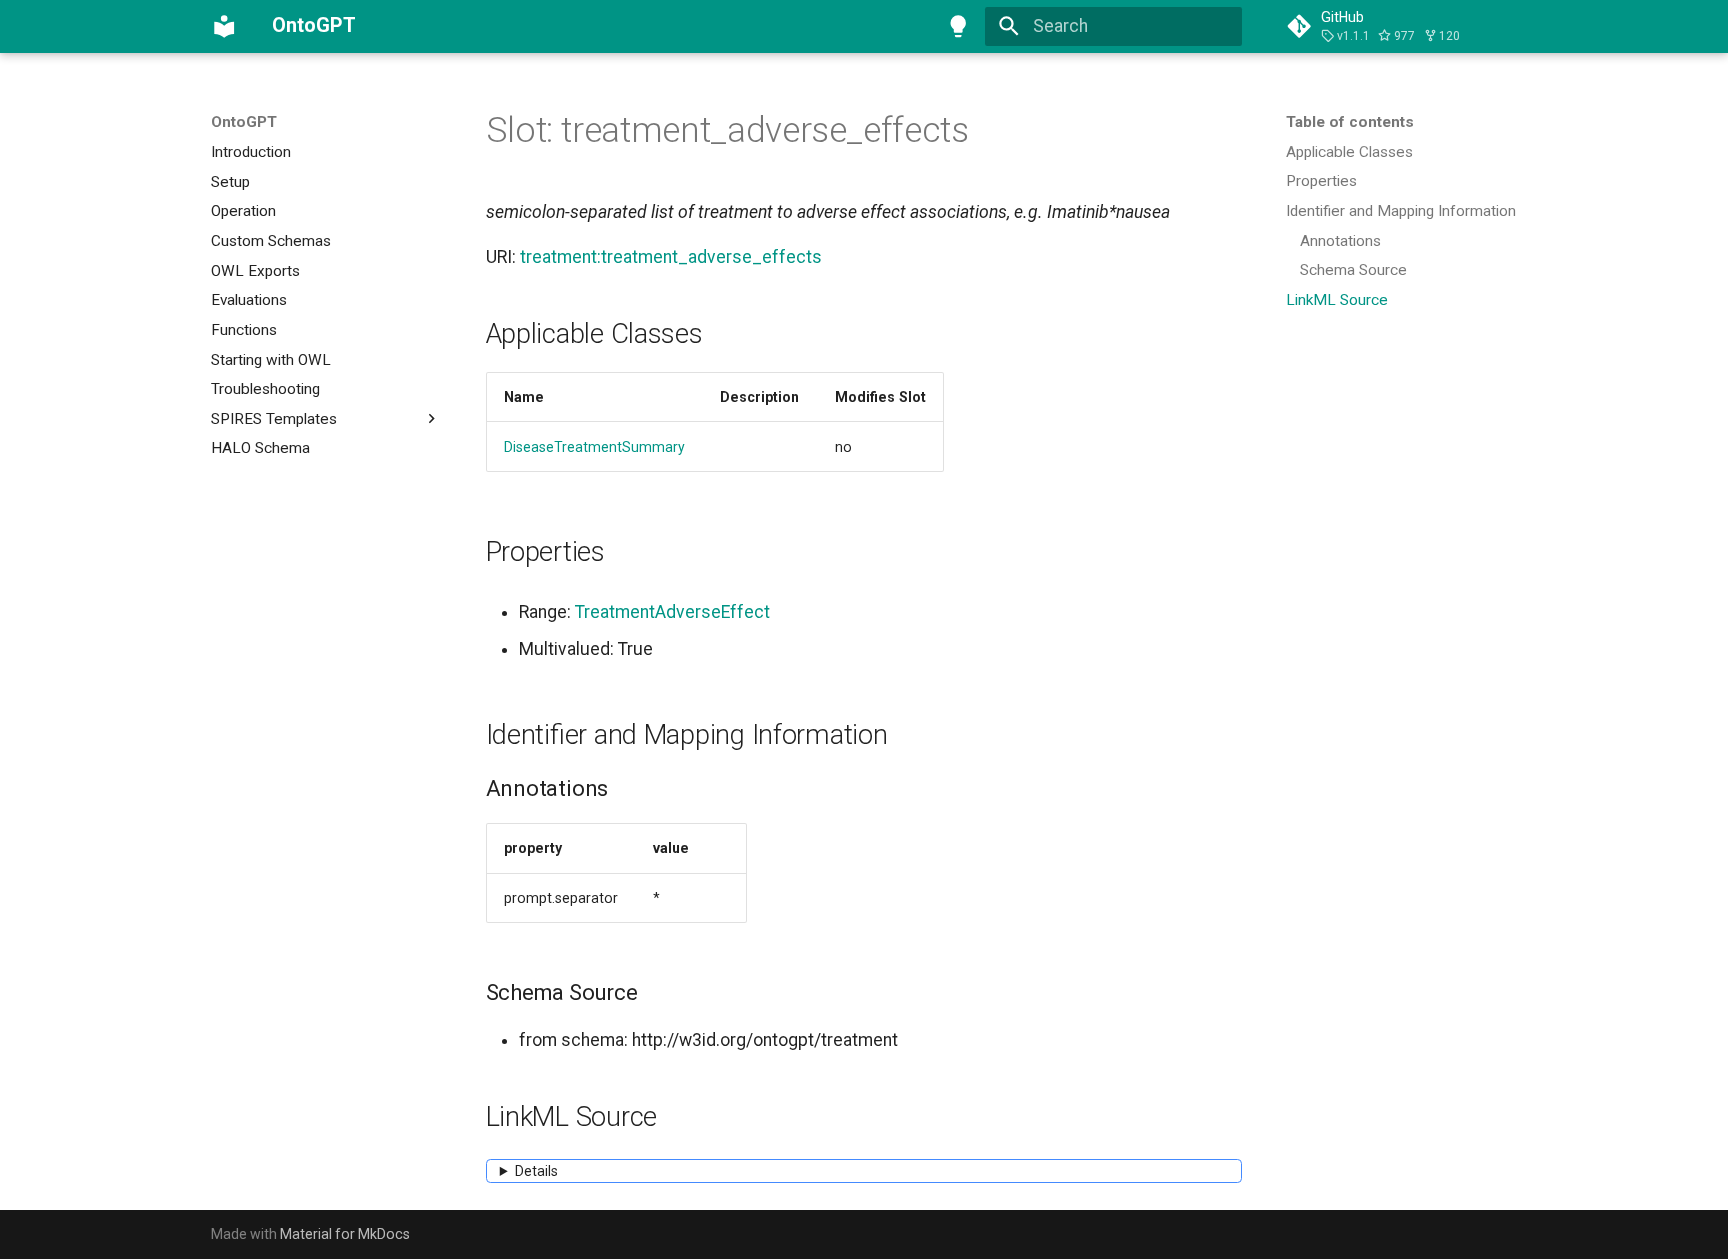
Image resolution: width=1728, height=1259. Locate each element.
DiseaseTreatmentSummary (594, 447)
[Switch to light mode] (959, 26)
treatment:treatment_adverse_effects (671, 257)
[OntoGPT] (224, 26)
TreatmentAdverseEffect (672, 612)
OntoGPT (244, 122)
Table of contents (1350, 122)
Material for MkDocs (345, 1234)
